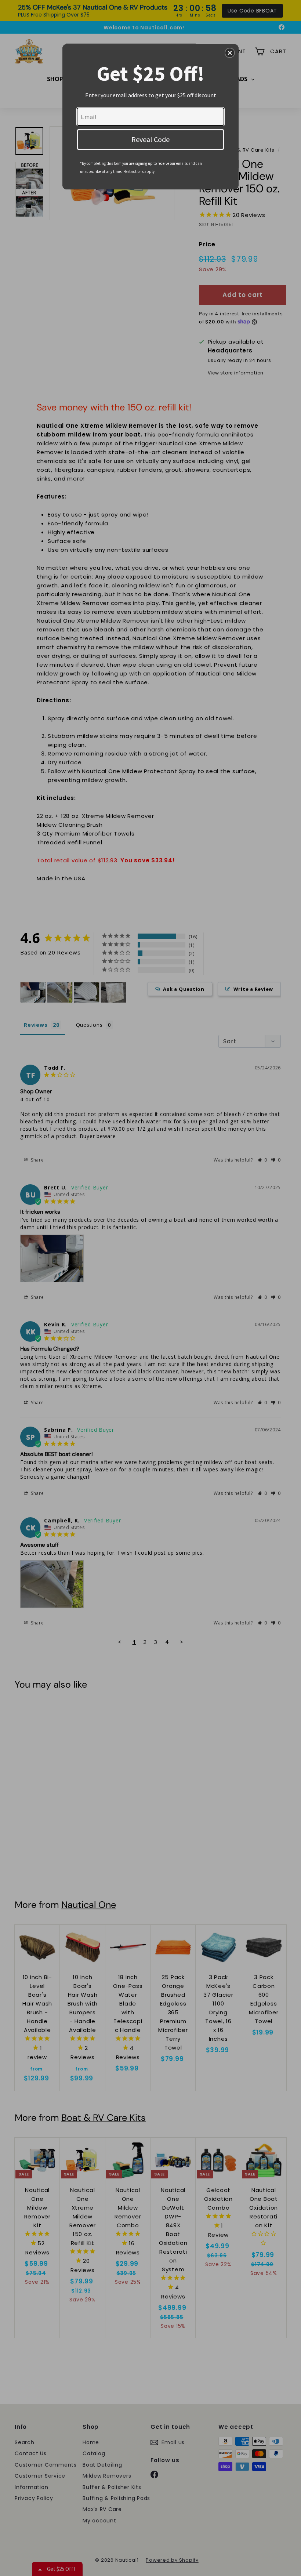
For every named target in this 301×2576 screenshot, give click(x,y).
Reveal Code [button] (150, 139)
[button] (230, 53)
